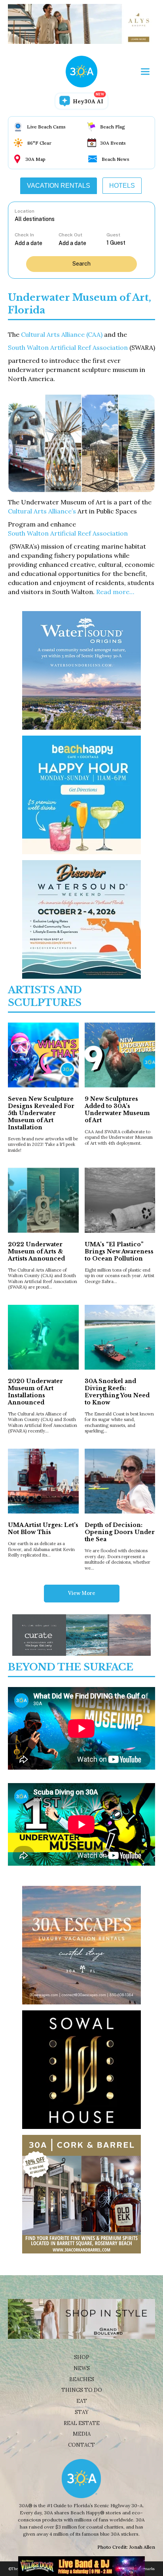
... (37, 243)
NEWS (82, 2368)
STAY (82, 2412)
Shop (82, 2357)
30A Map (35, 159)
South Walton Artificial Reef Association (68, 347)
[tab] (59, 186)
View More (82, 1593)
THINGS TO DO (82, 2390)
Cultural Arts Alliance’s (42, 511)
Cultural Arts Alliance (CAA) (62, 334)
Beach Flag (113, 127)
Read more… (115, 592)
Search (81, 264)
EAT (82, 2401)
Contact (81, 2445)
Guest (113, 235)
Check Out (70, 235)
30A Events (113, 143)
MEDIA (82, 2434)
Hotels (122, 186)
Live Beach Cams (46, 127)
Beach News (116, 159)
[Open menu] (145, 72)
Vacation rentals (59, 186)
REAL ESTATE (82, 2423)
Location (25, 211)
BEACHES (82, 2379)
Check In (24, 235)
